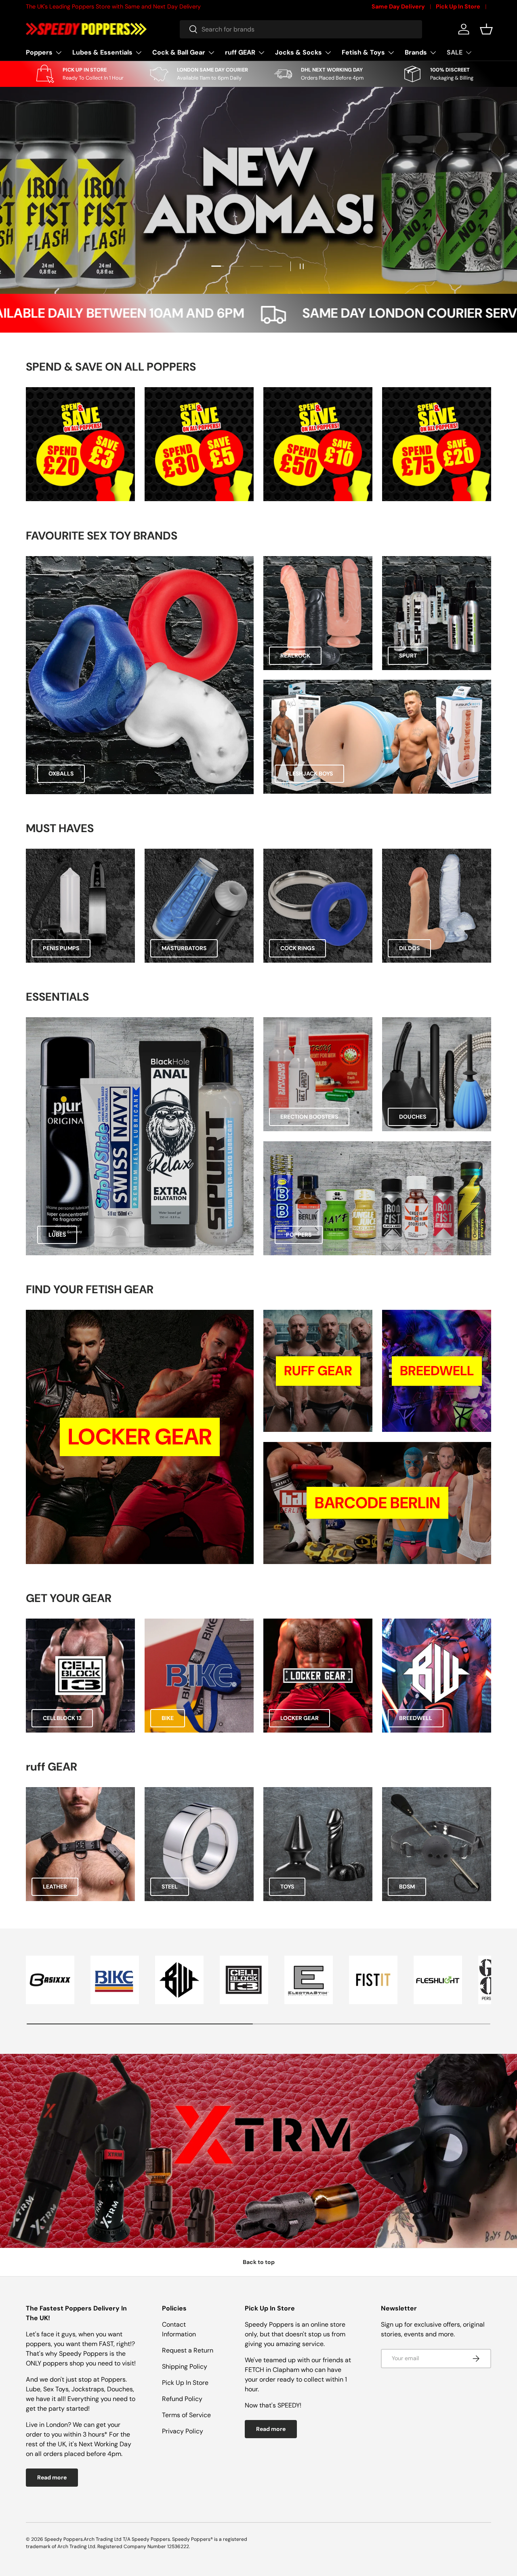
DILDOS (409, 948)
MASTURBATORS (184, 948)
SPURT (408, 656)
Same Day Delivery (398, 6)
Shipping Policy (185, 2366)
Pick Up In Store (458, 6)
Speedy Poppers (64, 2539)
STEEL (170, 1887)
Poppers (39, 52)
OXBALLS (61, 774)
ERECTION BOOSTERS (309, 1117)
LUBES (57, 1235)
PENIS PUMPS (61, 948)
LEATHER (55, 1887)
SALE (455, 52)
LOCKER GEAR (299, 1718)
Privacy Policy (183, 2431)
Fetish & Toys (363, 52)
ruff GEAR (240, 52)
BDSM (407, 1887)
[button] (486, 29)
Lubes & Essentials (102, 52)
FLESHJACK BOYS (309, 774)
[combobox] (301, 29)
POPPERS (299, 1235)
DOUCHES (413, 1117)
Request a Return (188, 2350)
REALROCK (295, 656)
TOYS (287, 1887)
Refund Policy (182, 2399)
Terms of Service (186, 2415)
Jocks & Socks (298, 52)
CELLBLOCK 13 (62, 1718)
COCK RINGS (297, 948)
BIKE (168, 1718)
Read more (52, 2477)
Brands (416, 52)
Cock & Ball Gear (179, 52)
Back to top (259, 2262)
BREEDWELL (416, 1718)
